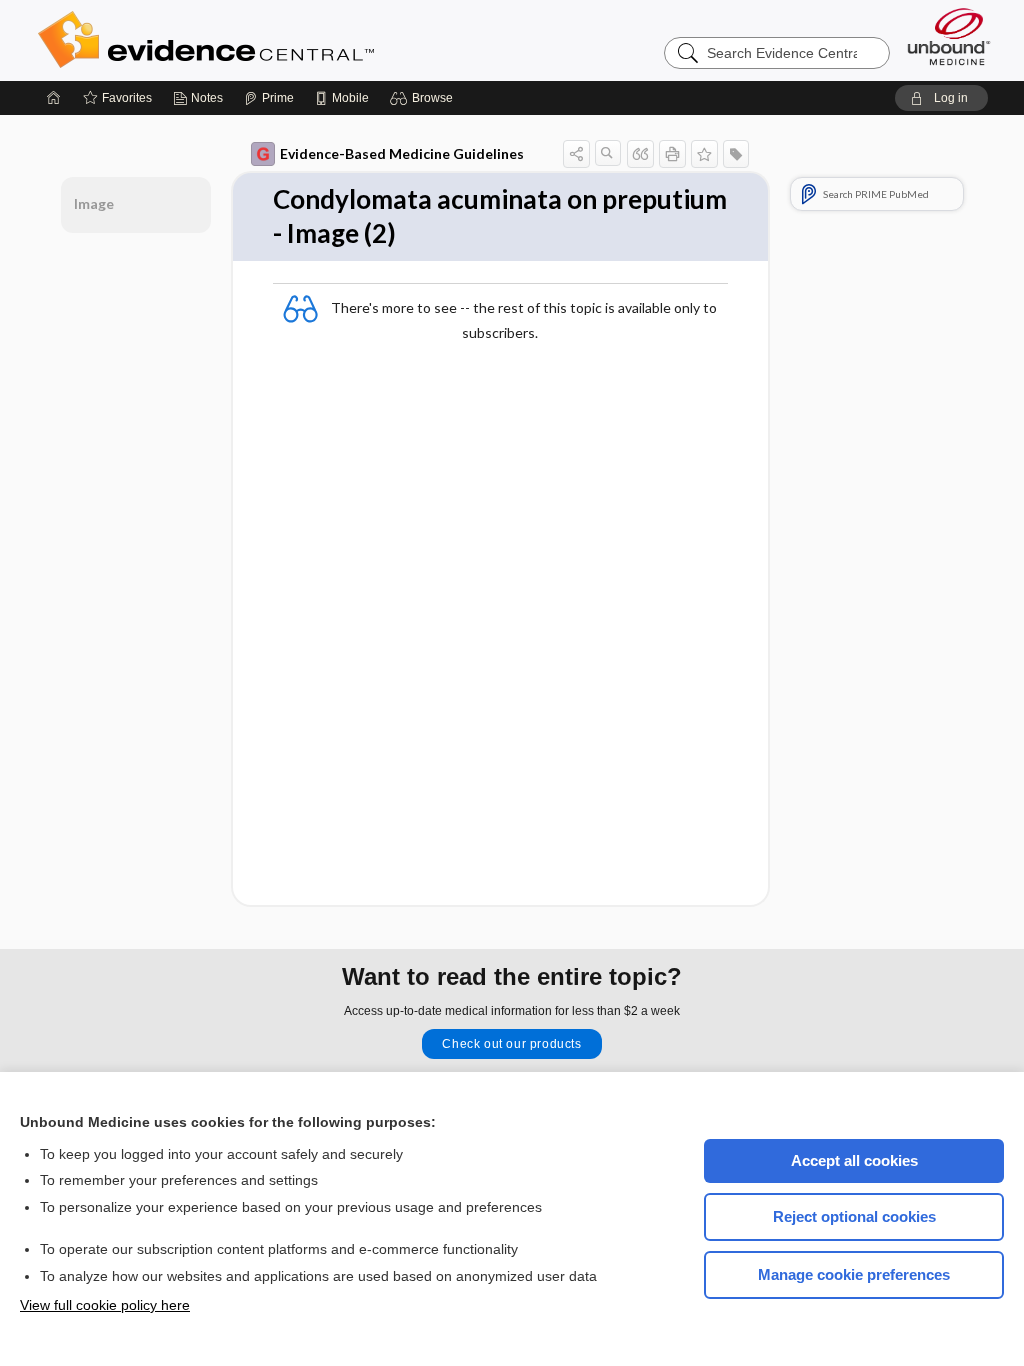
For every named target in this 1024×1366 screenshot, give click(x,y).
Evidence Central (286, 40)
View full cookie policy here (105, 1305)
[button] (424, 98)
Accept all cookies (854, 1160)
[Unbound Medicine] (949, 36)
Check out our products (511, 1044)
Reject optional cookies (854, 1216)
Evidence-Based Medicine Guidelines (402, 153)
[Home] (54, 98)
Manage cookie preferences (854, 1274)
